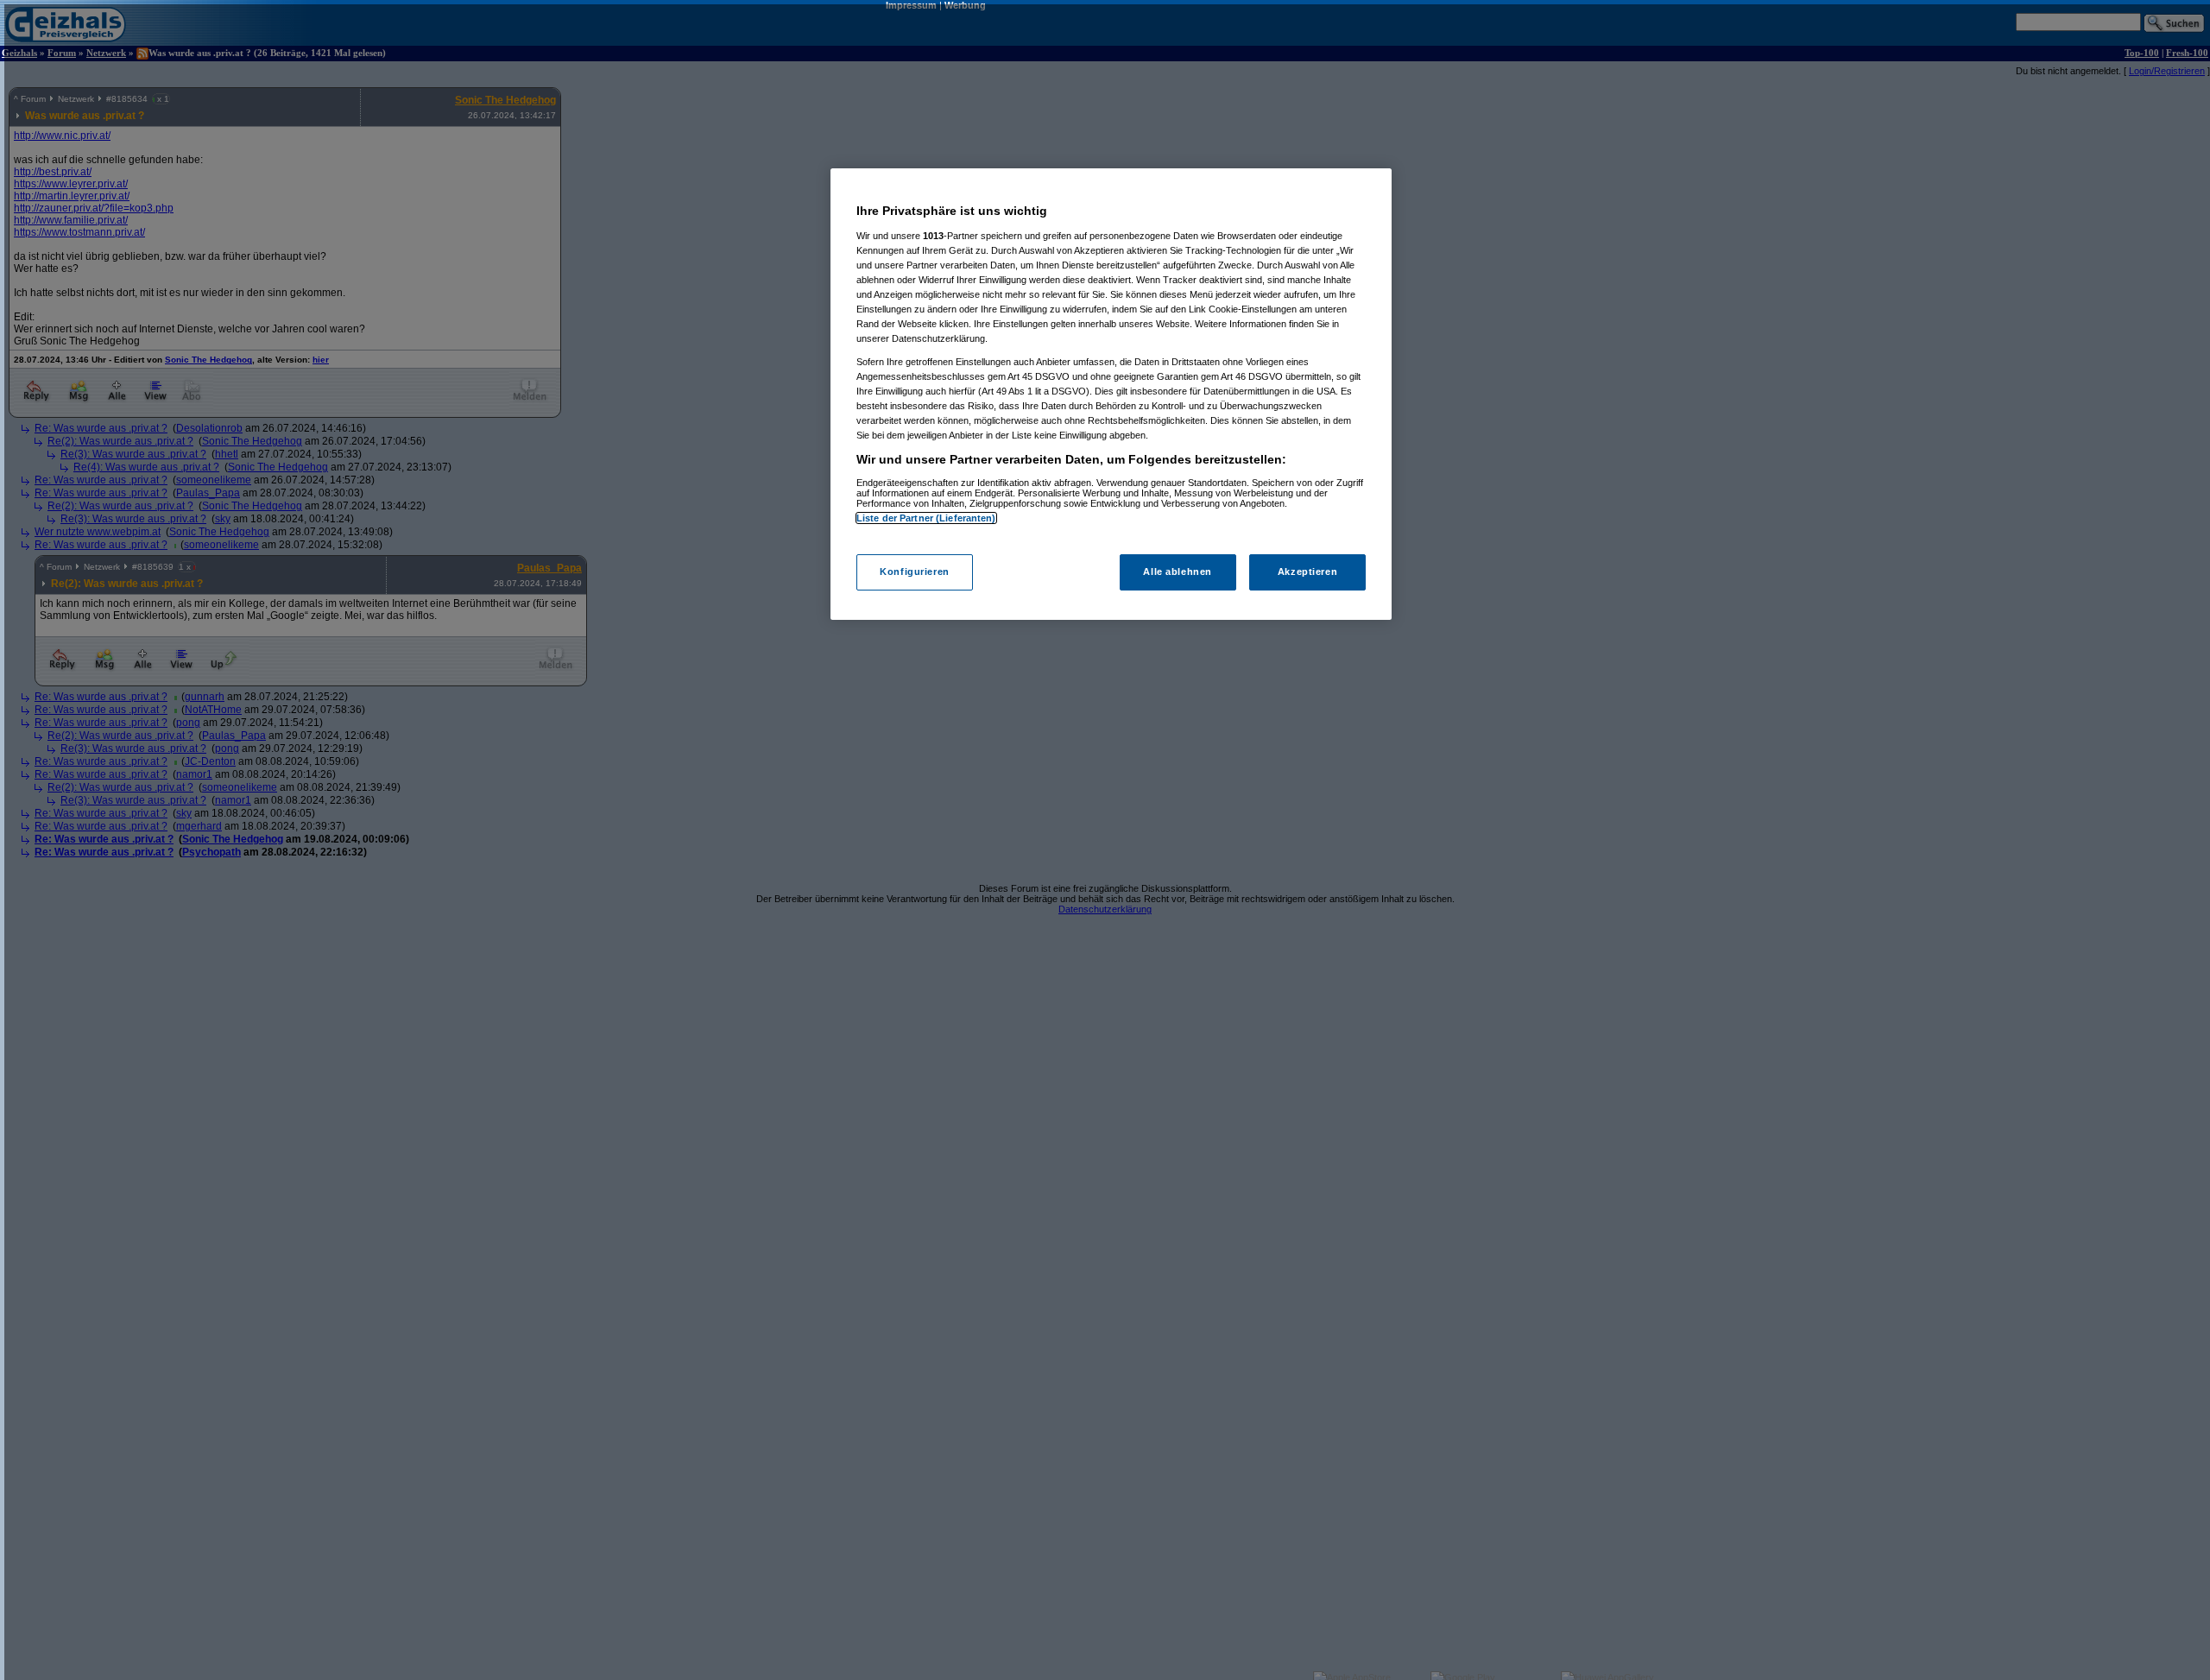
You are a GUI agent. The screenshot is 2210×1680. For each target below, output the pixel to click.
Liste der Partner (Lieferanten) (926, 518)
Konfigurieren (914, 572)
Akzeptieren (1307, 572)
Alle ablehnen (1177, 572)
